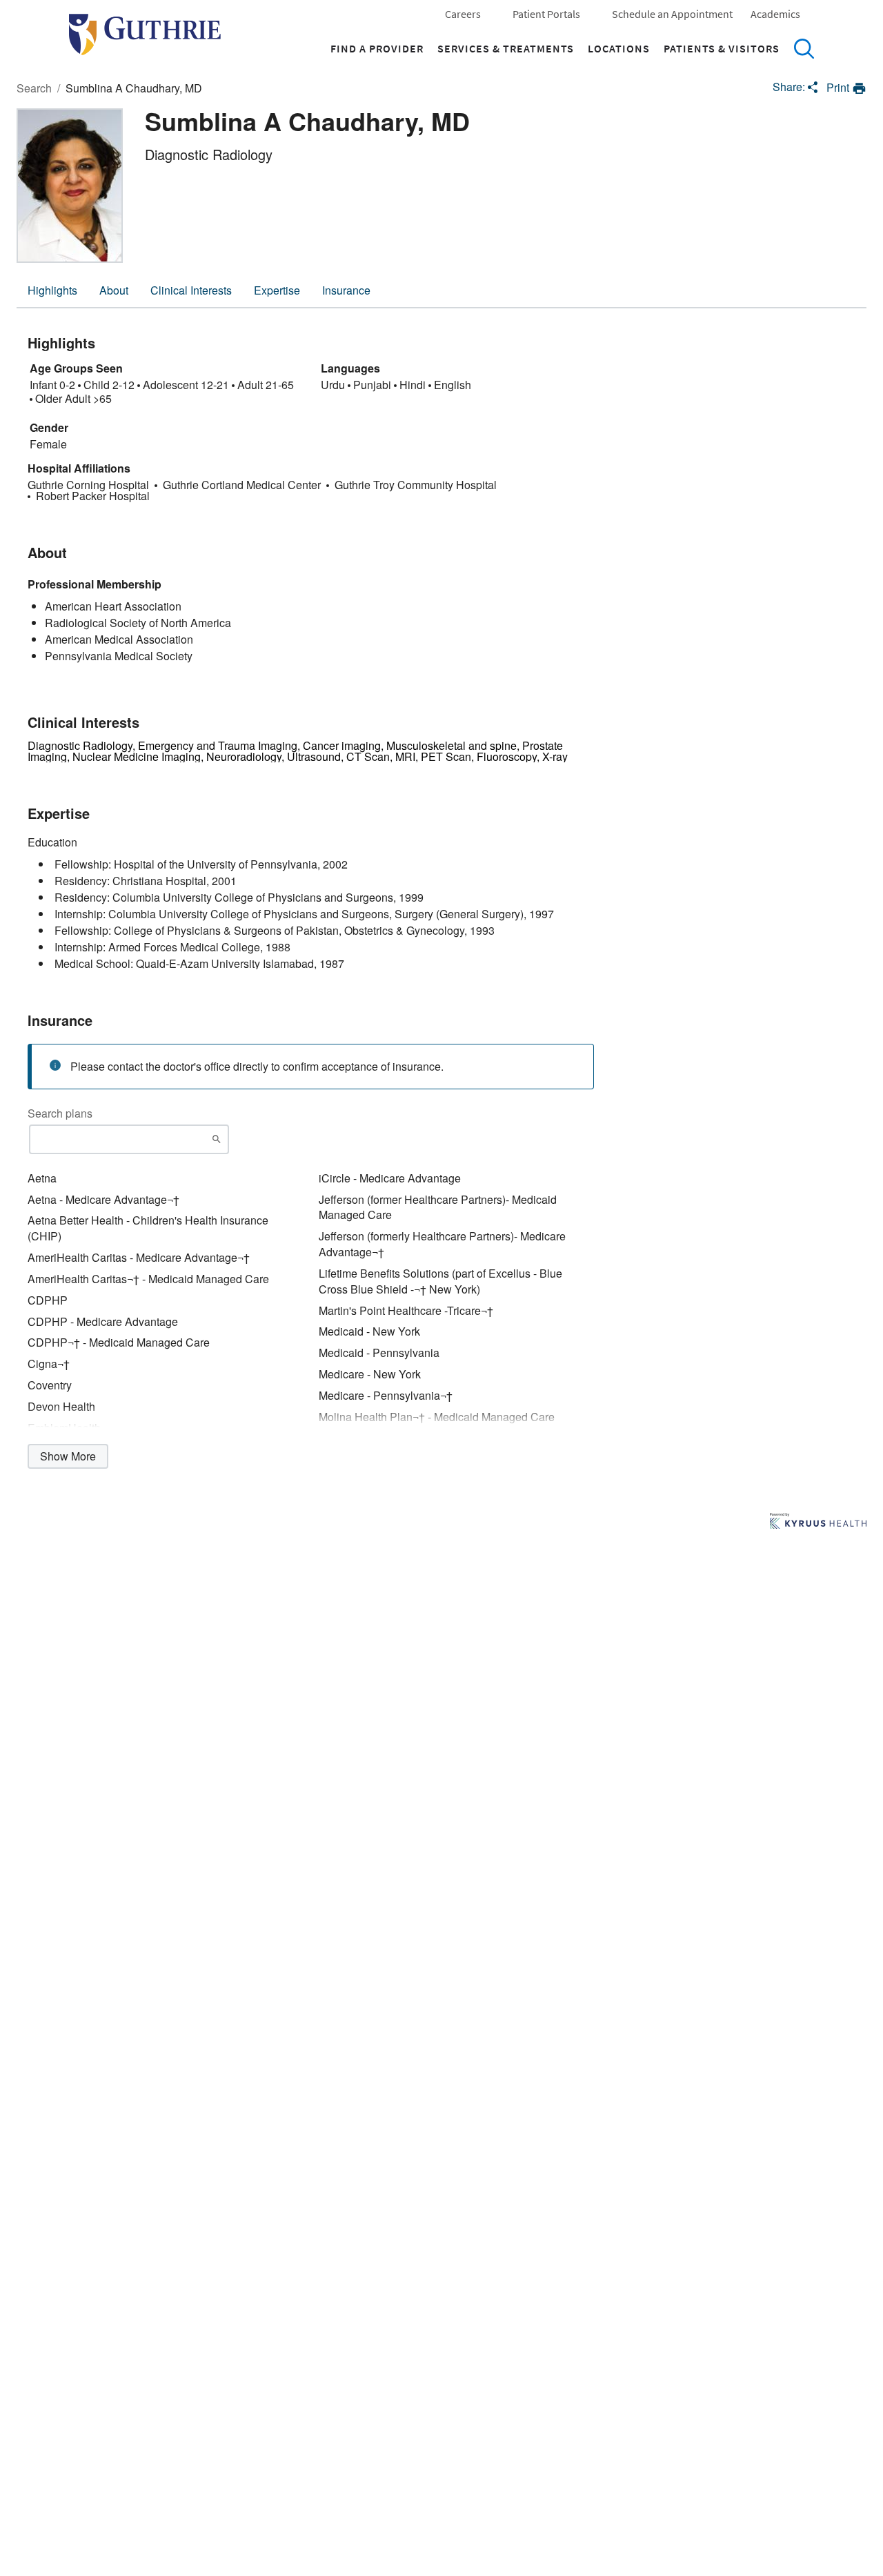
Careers (463, 14)
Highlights (52, 290)
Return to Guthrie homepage (145, 34)
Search (804, 48)
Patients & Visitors (722, 48)
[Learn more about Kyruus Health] (818, 1522)
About (114, 290)
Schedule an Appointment (672, 14)
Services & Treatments (506, 48)
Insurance (346, 290)
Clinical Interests (191, 290)
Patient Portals (546, 14)
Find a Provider (377, 48)
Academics (775, 14)
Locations (619, 48)
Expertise (277, 290)
